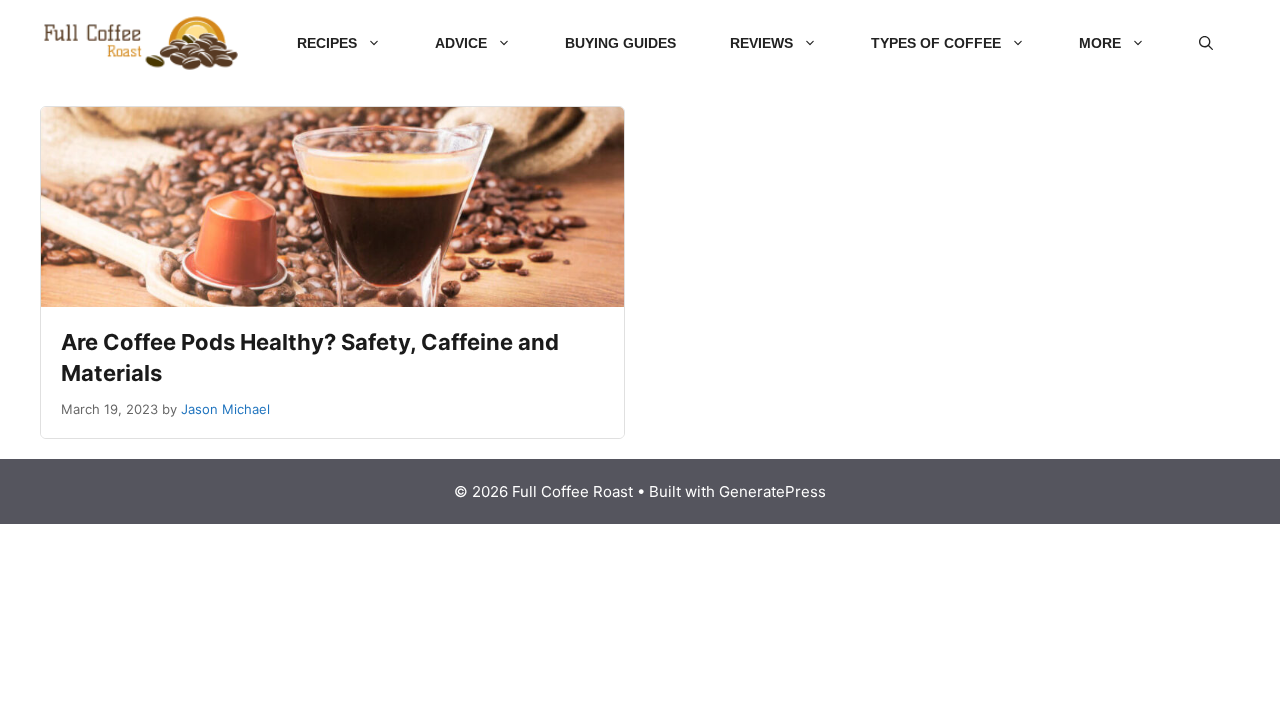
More (1100, 43)
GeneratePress (772, 491)
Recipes (327, 43)
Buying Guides (620, 43)
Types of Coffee (936, 43)
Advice (461, 43)
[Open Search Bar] (1206, 43)
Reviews (761, 43)
